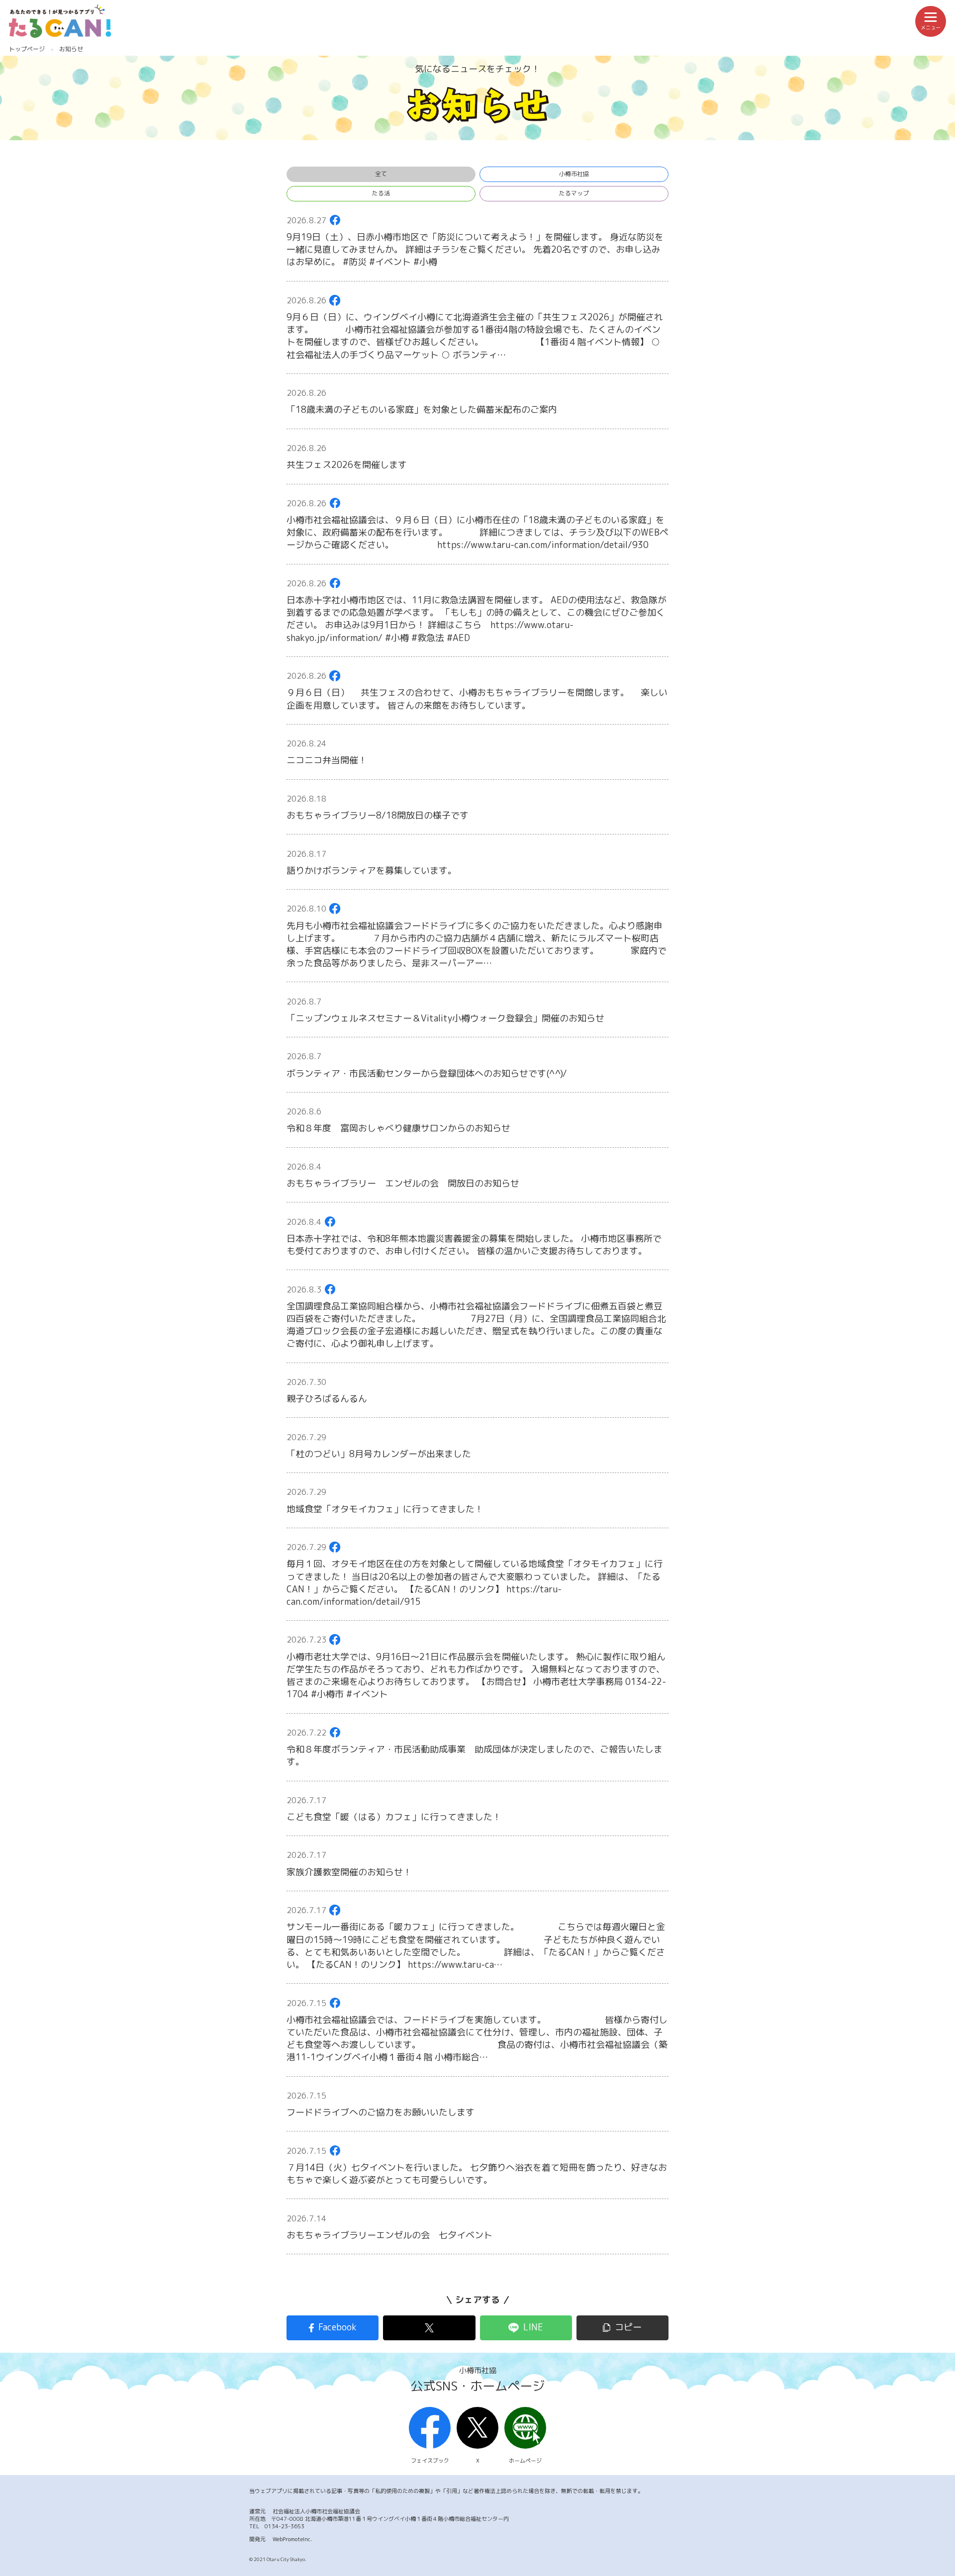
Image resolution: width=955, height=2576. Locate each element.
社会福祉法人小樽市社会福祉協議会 (316, 2511)
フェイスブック (430, 2461)
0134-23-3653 (285, 2526)
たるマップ (574, 193)
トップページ (27, 49)
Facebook (337, 2327)
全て (381, 174)
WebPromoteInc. (292, 2539)
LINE (533, 2327)
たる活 (381, 193)
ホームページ (525, 2461)
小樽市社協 (574, 174)
